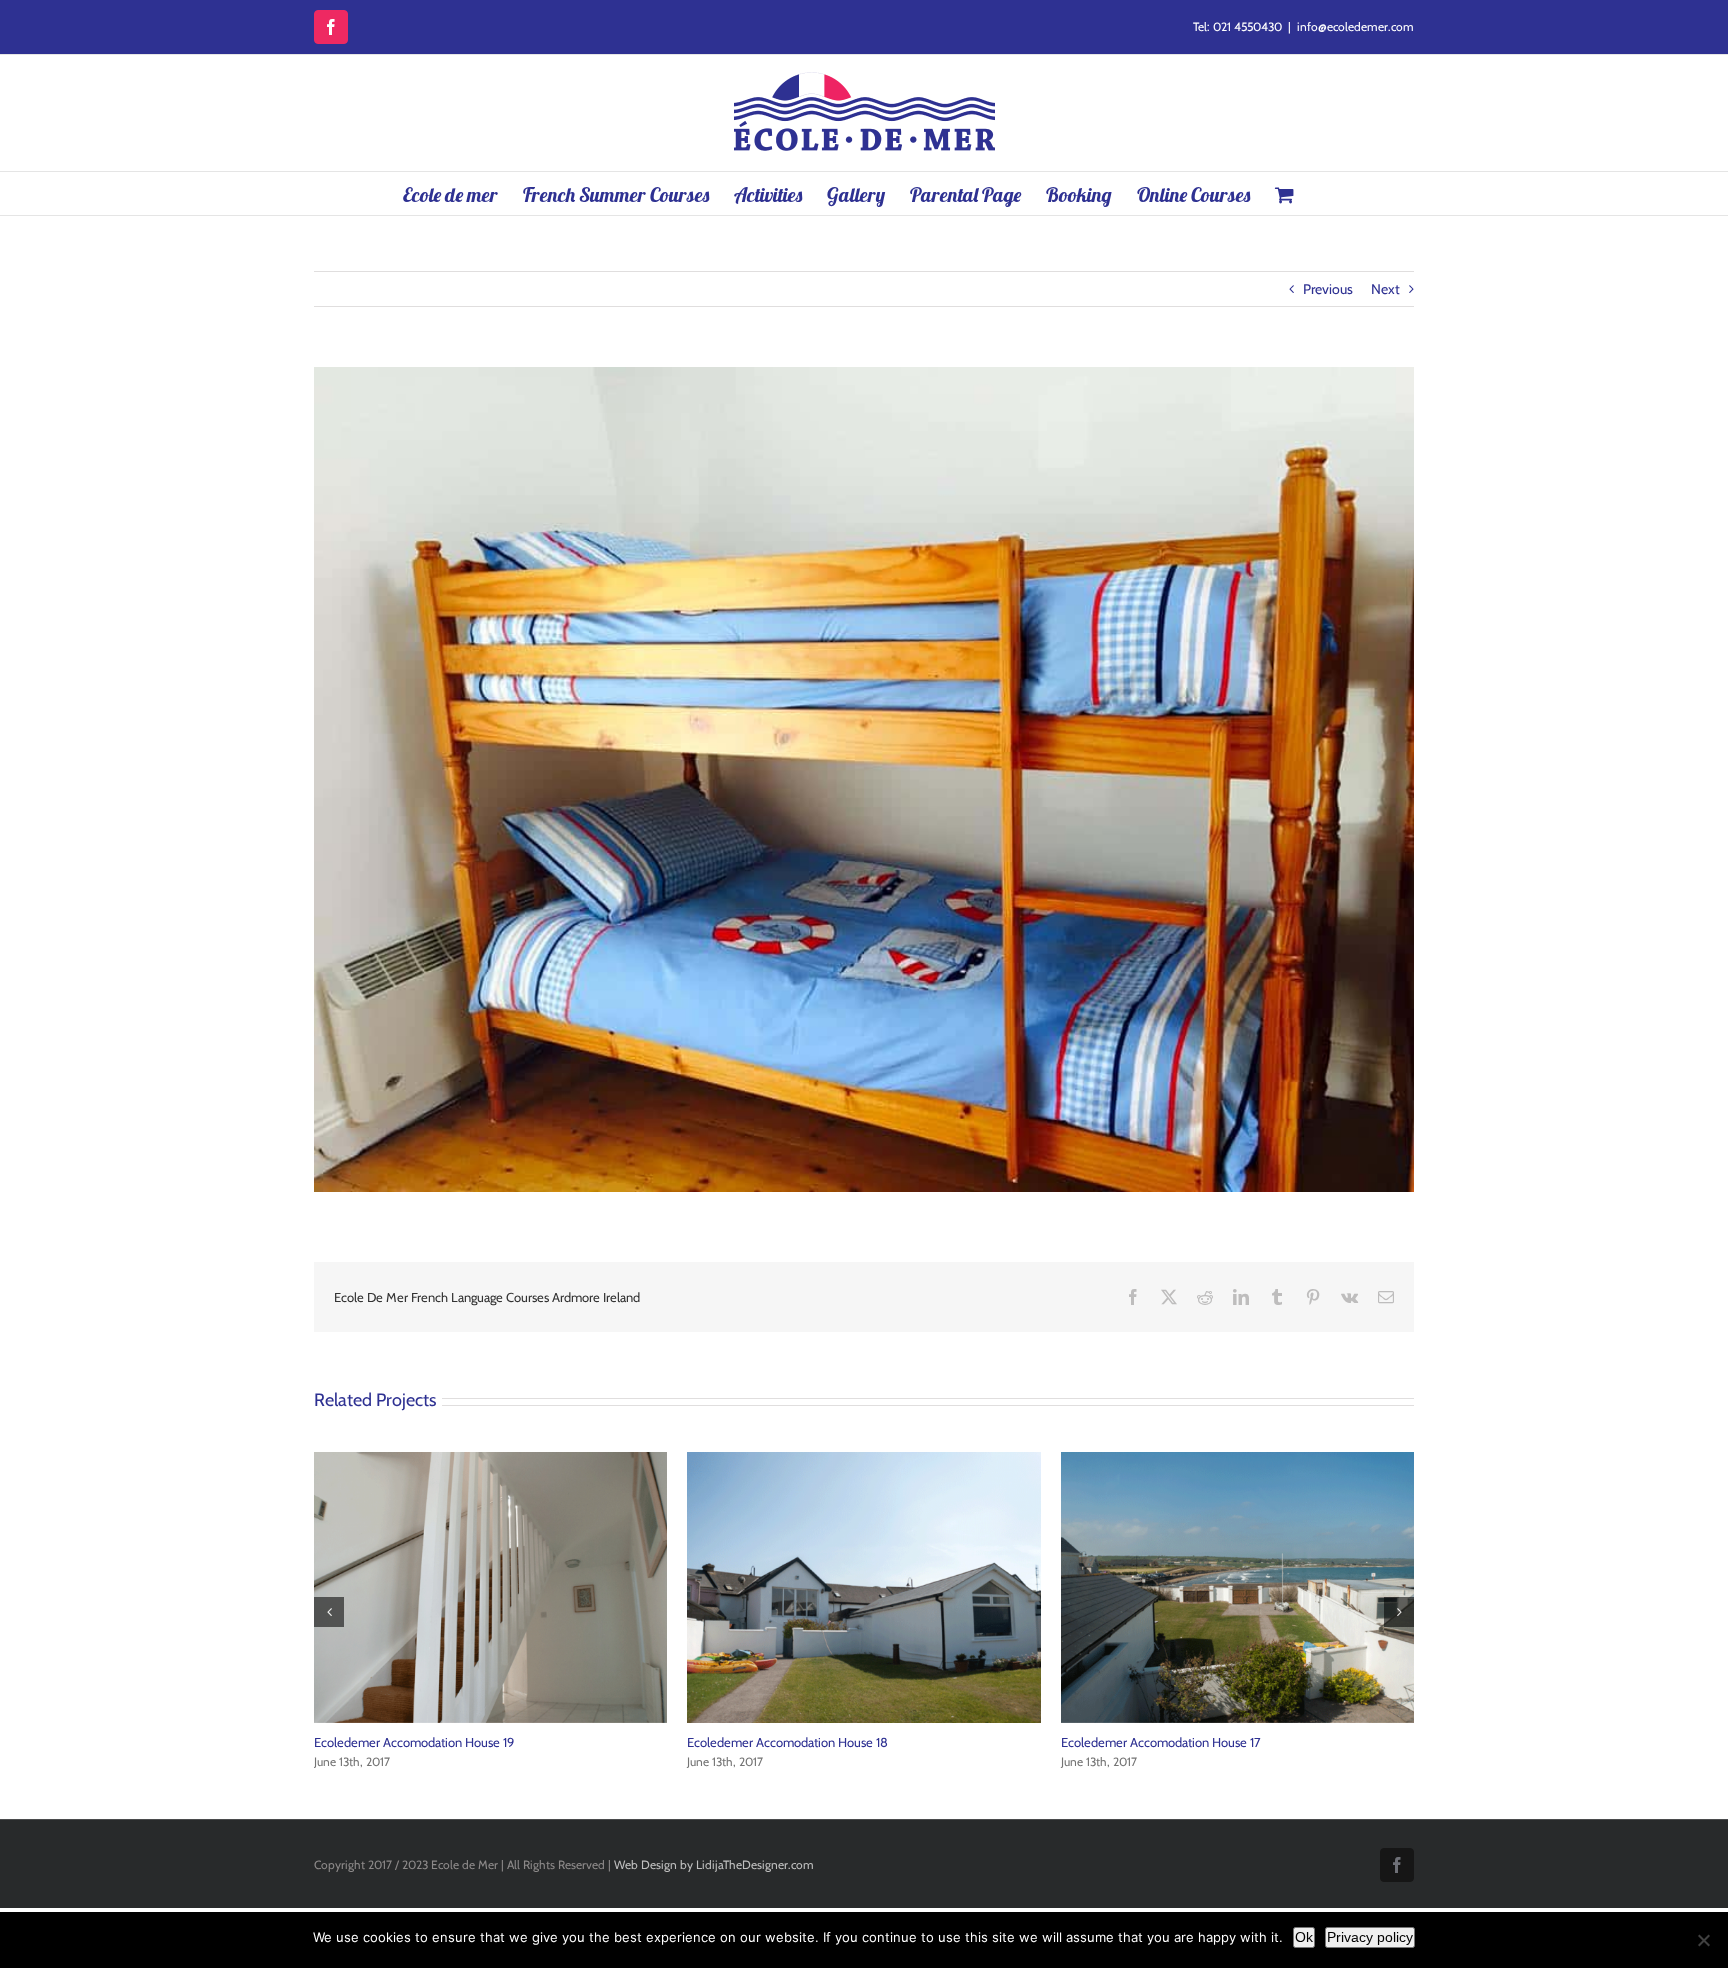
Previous (1328, 289)
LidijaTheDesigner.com (755, 1864)
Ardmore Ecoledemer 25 (755, 1742)
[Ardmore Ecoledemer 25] (864, 1461)
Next (1385, 289)
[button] (329, 1612)
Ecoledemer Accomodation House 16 (415, 1742)
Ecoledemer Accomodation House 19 (1161, 1742)
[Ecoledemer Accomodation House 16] (491, 1461)
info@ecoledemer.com (1355, 26)
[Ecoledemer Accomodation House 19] (1237, 1461)
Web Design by (653, 1864)
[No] (1703, 1940)
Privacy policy (1370, 1937)
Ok (1304, 1937)
